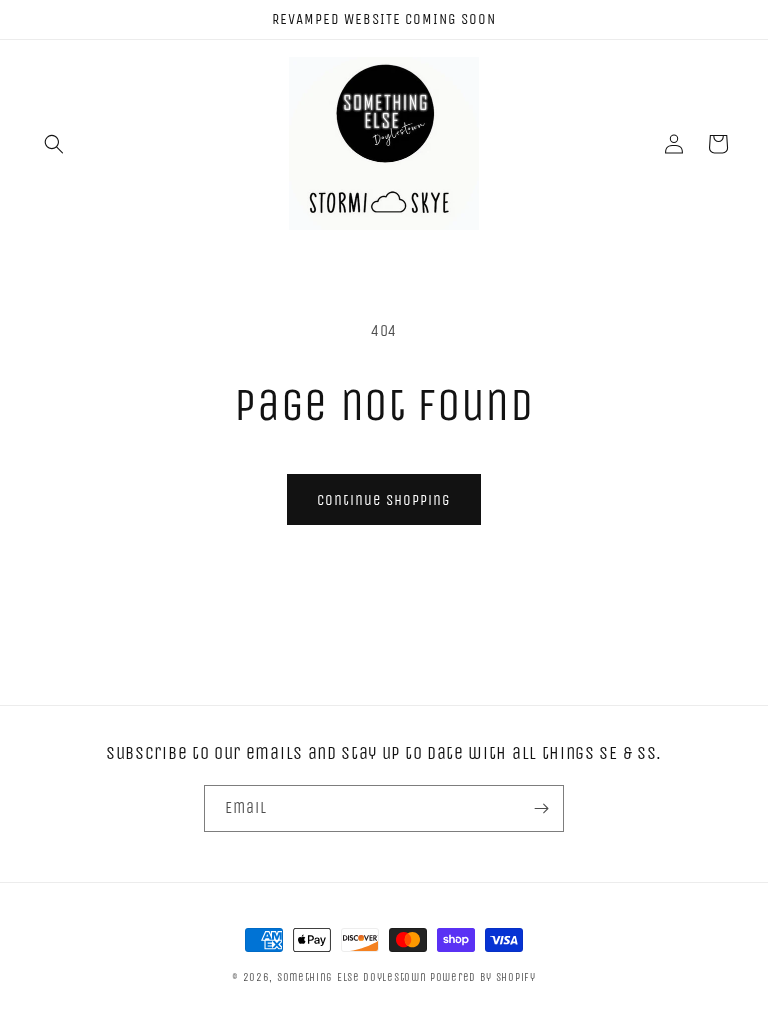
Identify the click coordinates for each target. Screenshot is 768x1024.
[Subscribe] (541, 808)
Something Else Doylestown (352, 977)
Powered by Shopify (483, 977)
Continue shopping (384, 500)
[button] (54, 144)
